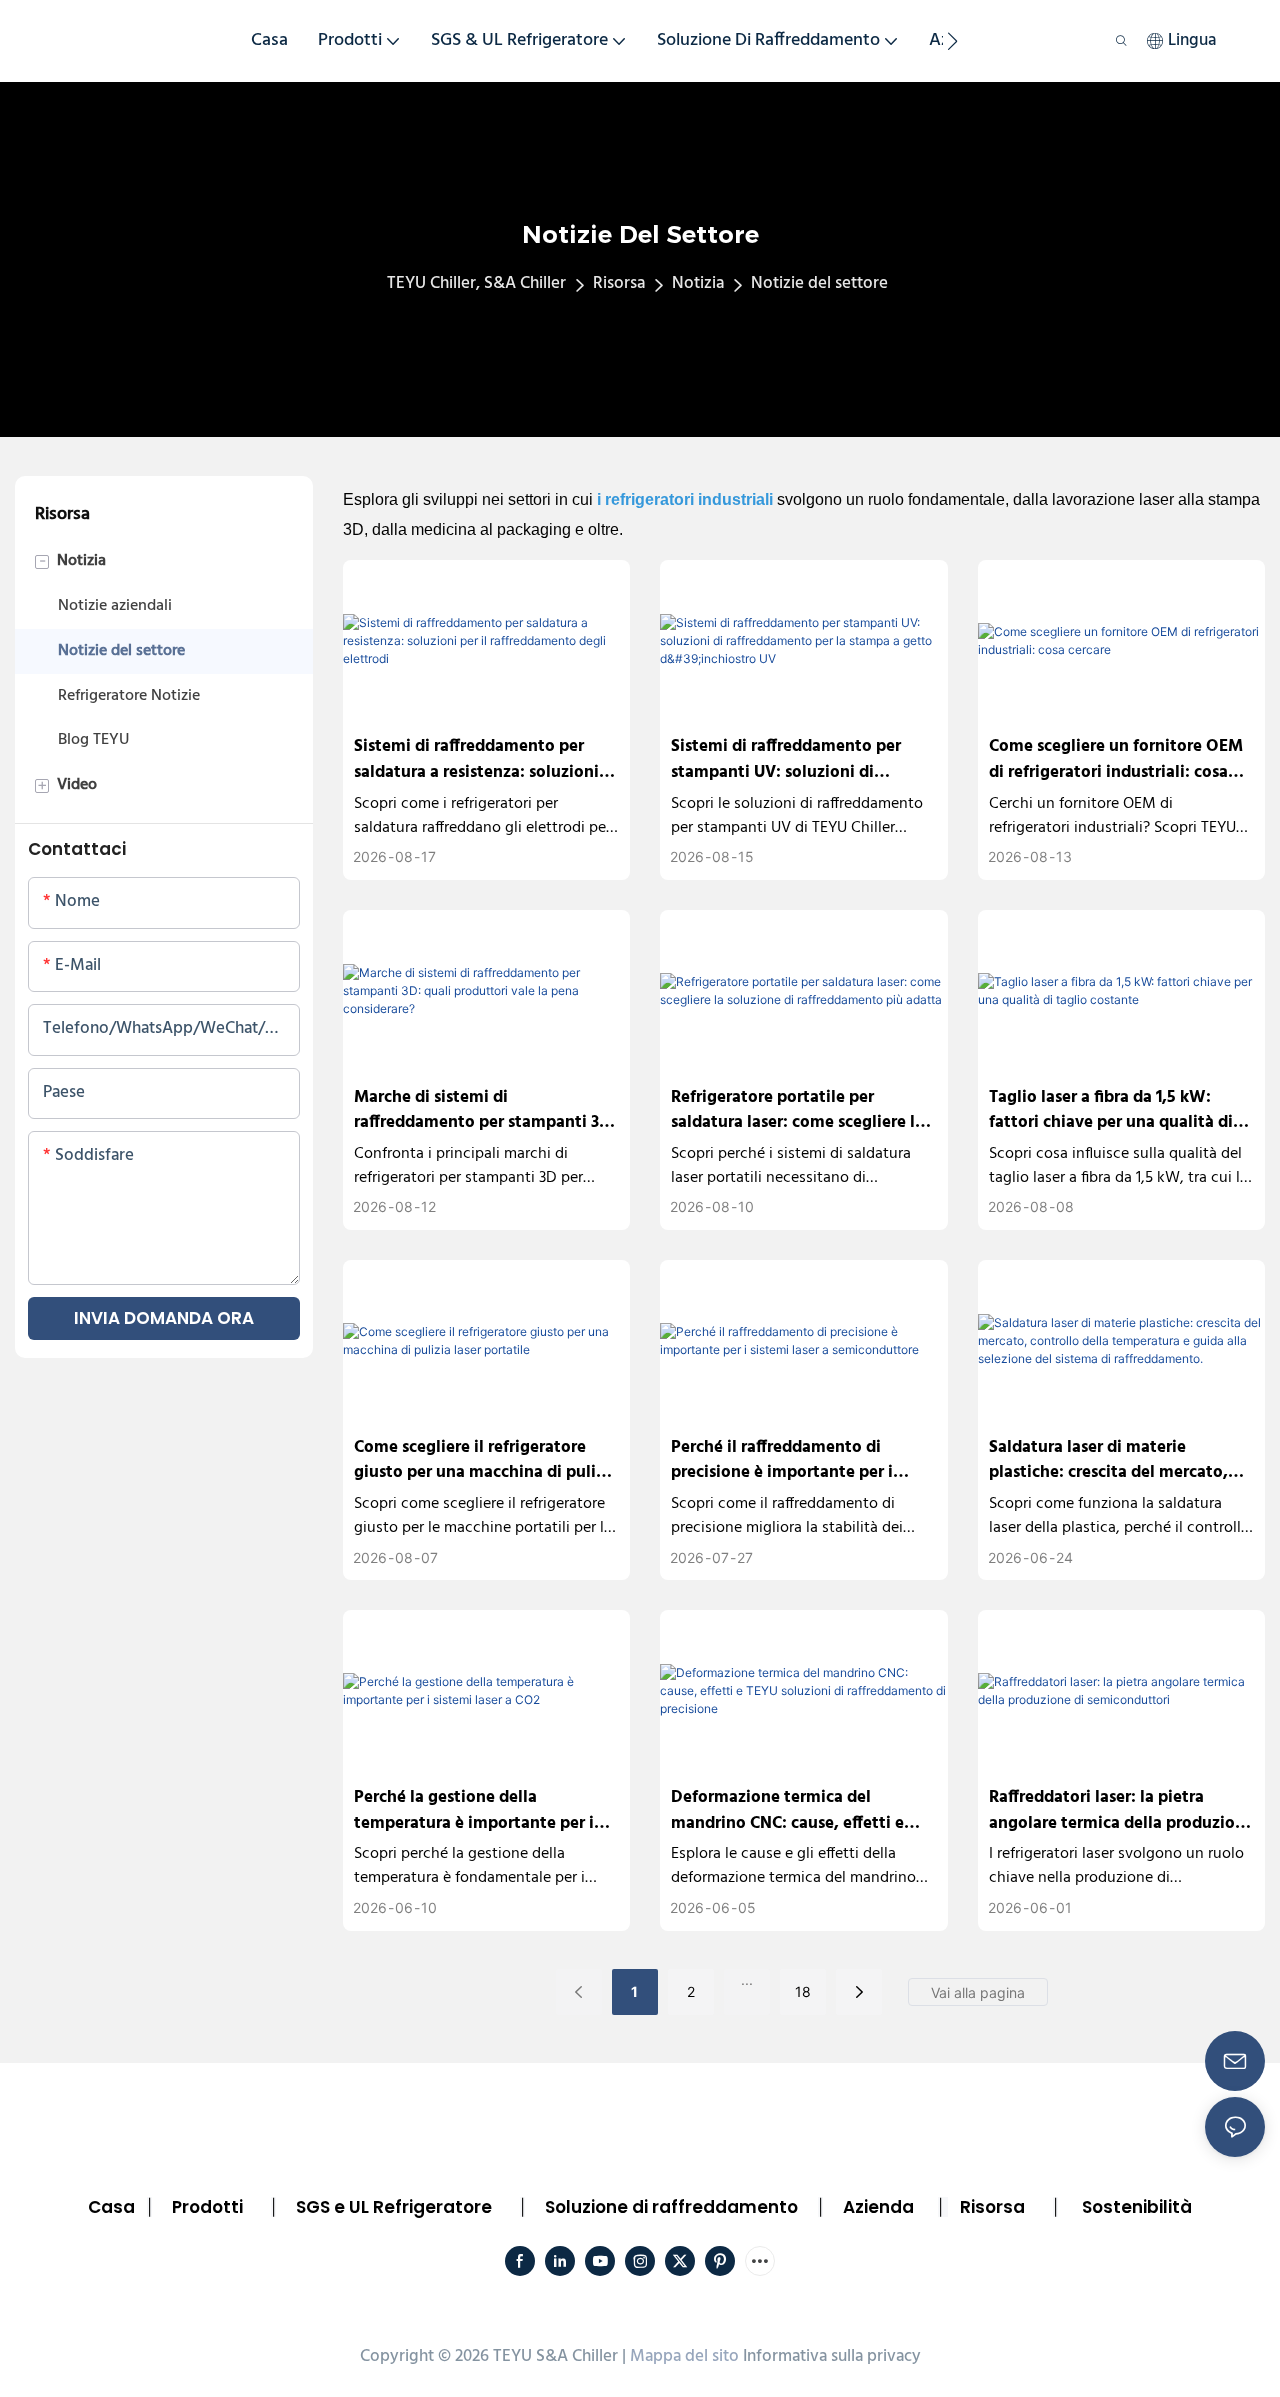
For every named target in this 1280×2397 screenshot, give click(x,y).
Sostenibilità (1137, 2207)
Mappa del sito (684, 2356)
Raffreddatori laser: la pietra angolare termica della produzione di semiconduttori (1121, 1810)
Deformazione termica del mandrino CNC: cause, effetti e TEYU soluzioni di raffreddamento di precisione (800, 1810)
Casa (111, 2207)
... (747, 1979)
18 (803, 1991)
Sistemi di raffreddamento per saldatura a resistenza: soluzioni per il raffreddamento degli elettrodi (476, 759)
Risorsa (619, 283)
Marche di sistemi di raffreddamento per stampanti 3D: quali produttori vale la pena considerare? (485, 1110)
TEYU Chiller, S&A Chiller (476, 283)
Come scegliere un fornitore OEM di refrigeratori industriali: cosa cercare (1116, 759)
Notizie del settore (819, 283)
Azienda (878, 2207)
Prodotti (207, 2207)
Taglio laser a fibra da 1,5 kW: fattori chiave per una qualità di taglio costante (1111, 1110)
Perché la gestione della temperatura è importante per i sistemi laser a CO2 (474, 1810)
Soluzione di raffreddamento (671, 2207)
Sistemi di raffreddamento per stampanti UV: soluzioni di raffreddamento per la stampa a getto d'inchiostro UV (792, 759)
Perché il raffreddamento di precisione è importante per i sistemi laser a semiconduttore (788, 1460)
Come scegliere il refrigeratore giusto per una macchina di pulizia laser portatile (486, 1460)
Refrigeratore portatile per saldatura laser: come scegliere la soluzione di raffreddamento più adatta (797, 1110)
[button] (952, 41)
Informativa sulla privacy (832, 2356)
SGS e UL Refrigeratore (394, 2207)
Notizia (698, 283)
